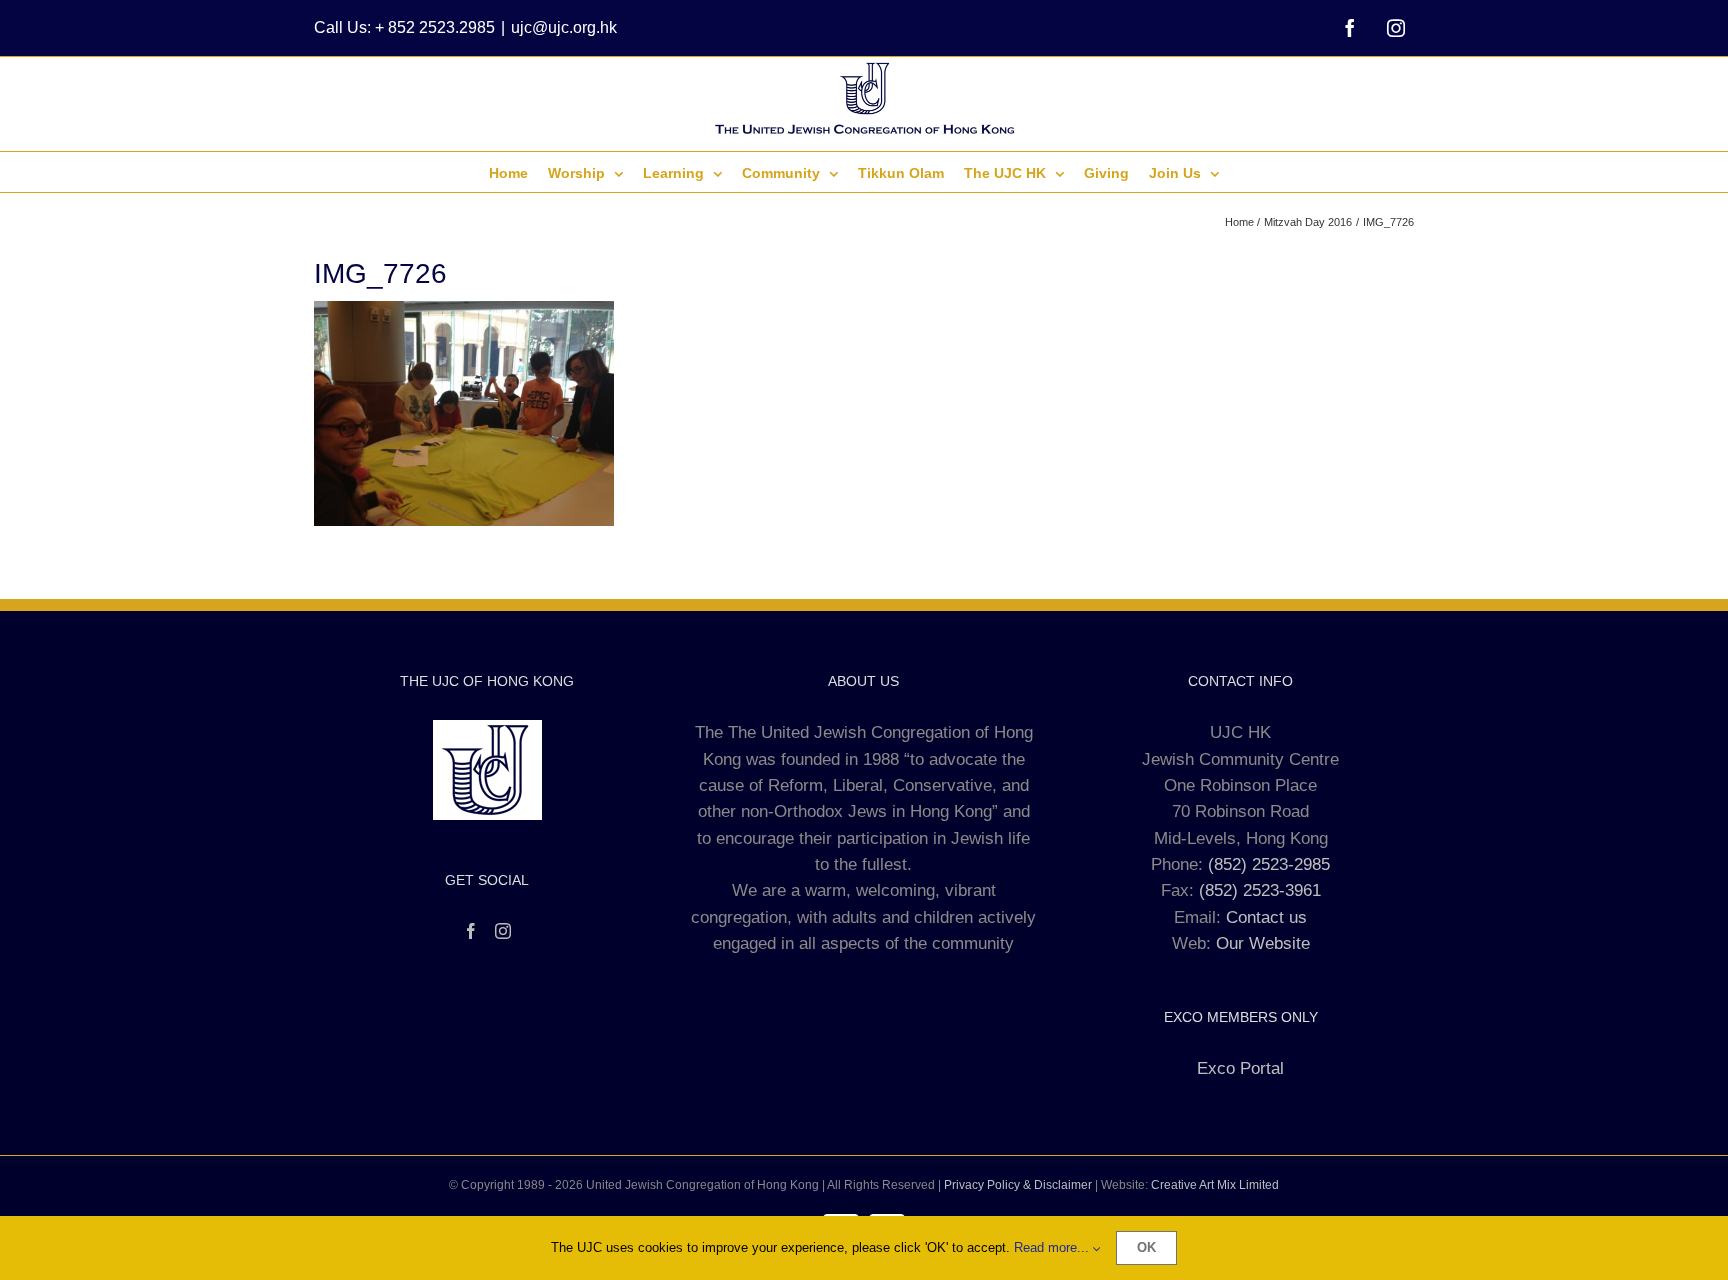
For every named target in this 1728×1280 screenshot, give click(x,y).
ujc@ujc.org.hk (564, 27)
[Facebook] (471, 931)
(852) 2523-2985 (1269, 864)
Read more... (1053, 1247)
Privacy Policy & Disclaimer (1018, 1185)
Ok (1146, 1247)
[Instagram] (503, 931)
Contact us (1266, 917)
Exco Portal (1240, 1068)
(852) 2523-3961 (1260, 890)
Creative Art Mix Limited (1215, 1185)
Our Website (1263, 943)
